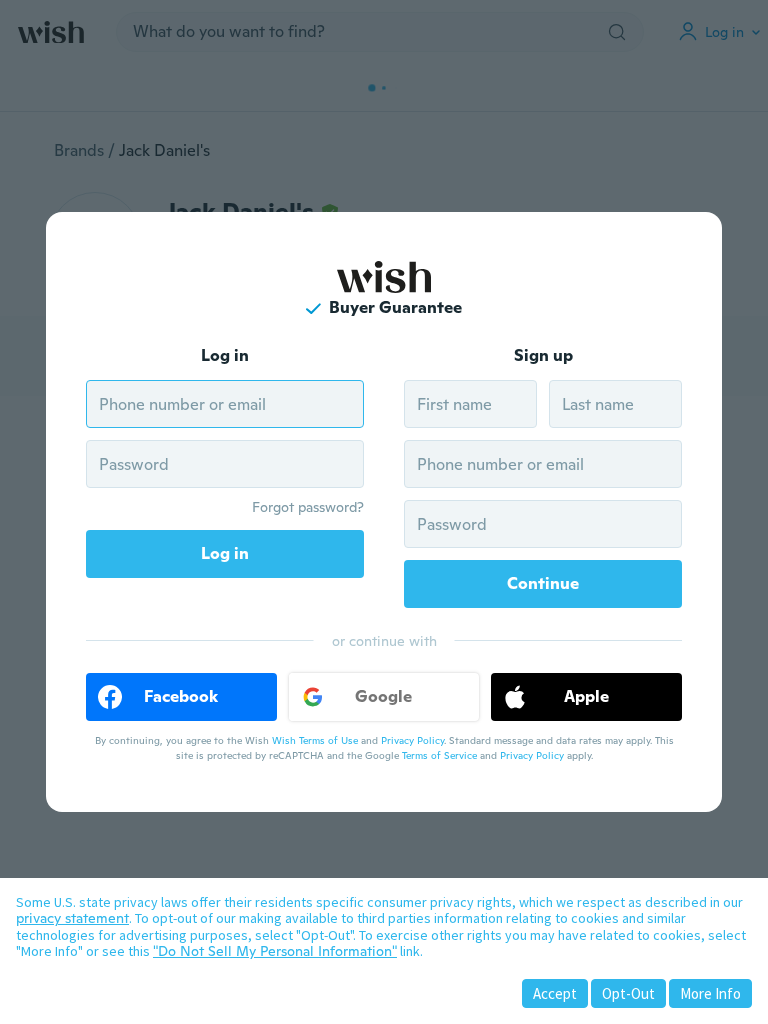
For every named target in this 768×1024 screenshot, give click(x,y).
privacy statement (72, 918)
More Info (710, 993)
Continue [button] (543, 583)
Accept (555, 993)
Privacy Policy (412, 740)
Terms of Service (439, 755)
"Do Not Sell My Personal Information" (275, 951)
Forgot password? (308, 507)
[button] (181, 697)
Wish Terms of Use (315, 740)
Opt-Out (628, 993)
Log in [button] (225, 553)
